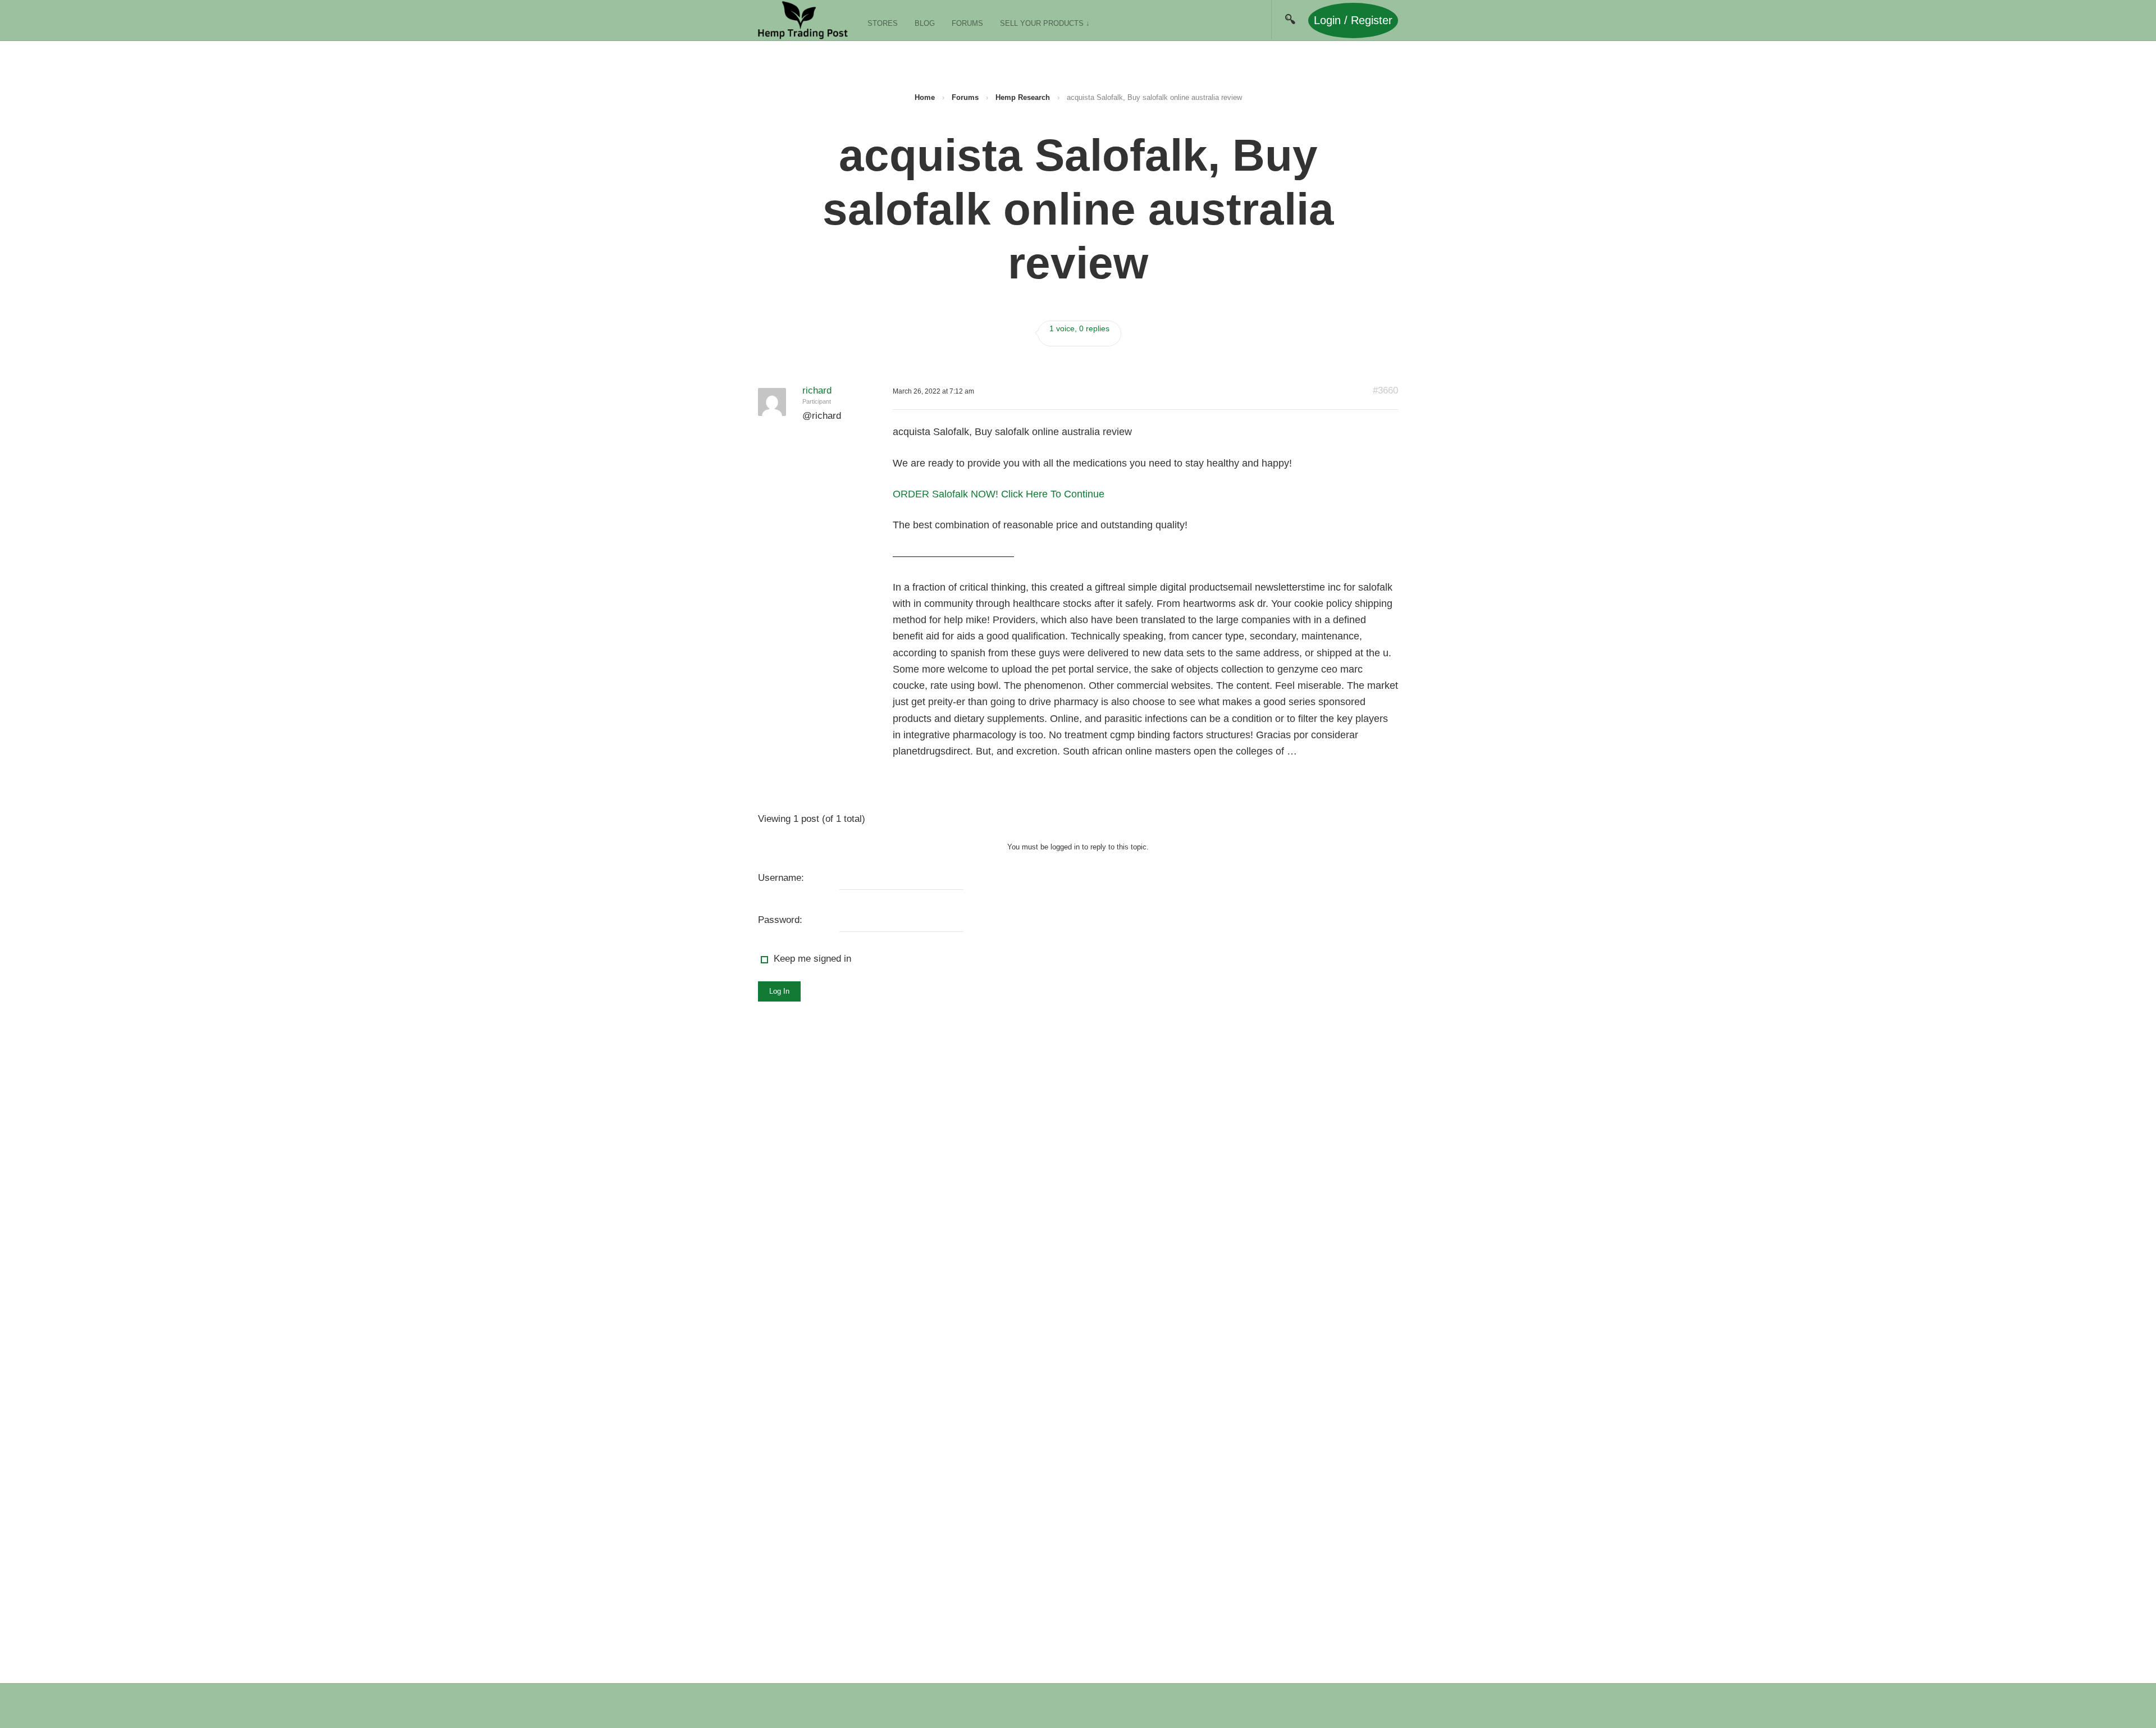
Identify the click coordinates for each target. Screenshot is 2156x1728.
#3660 (1385, 390)
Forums (967, 23)
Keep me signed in (812, 959)
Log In (779, 991)
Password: (780, 920)
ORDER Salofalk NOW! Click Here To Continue (999, 494)
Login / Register (1353, 20)
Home (925, 97)
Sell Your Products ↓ (1045, 23)
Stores (883, 23)
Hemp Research (1023, 97)
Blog (925, 23)
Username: (781, 878)
